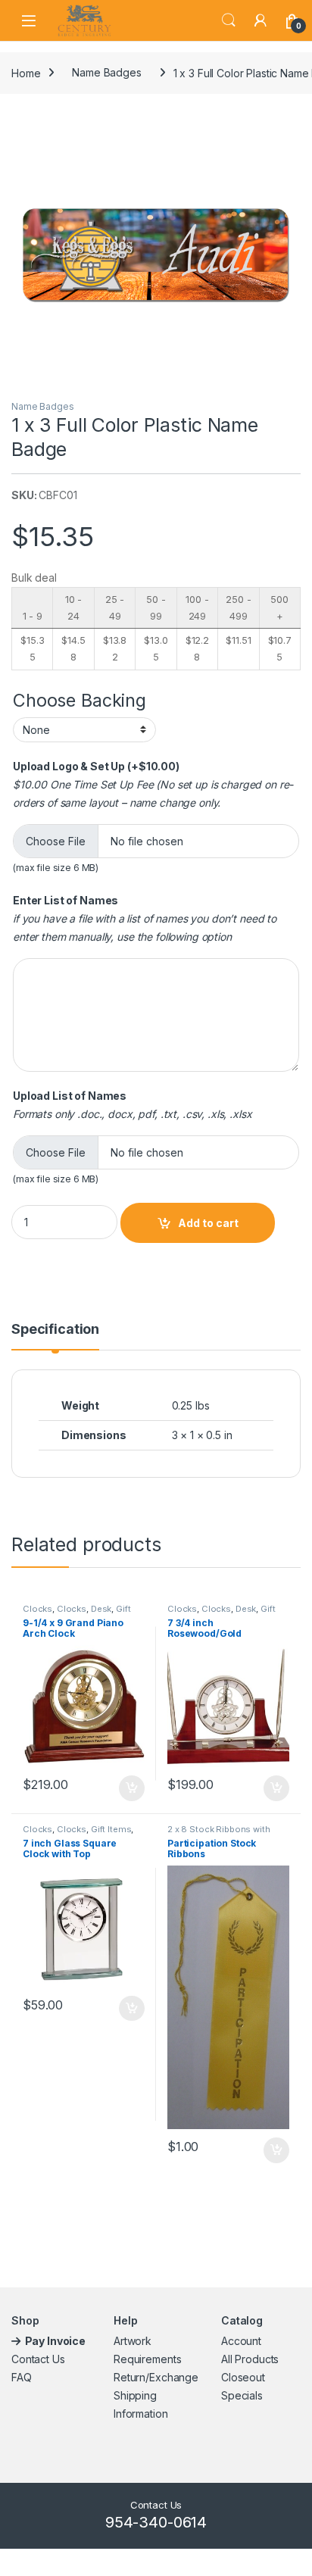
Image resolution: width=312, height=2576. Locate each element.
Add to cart (208, 1223)
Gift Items (111, 1829)
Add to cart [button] (132, 1788)
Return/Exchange (156, 2377)
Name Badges (106, 72)
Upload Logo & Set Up (96, 766)
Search (229, 20)
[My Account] (261, 20)
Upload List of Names (70, 1096)
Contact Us (38, 2359)
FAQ (22, 2377)
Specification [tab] (55, 1330)
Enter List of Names (66, 900)
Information (140, 2414)
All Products (250, 2359)
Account (241, 2341)
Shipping (135, 2395)
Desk (101, 1609)
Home (26, 72)
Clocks (37, 1609)
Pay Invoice (56, 2341)
